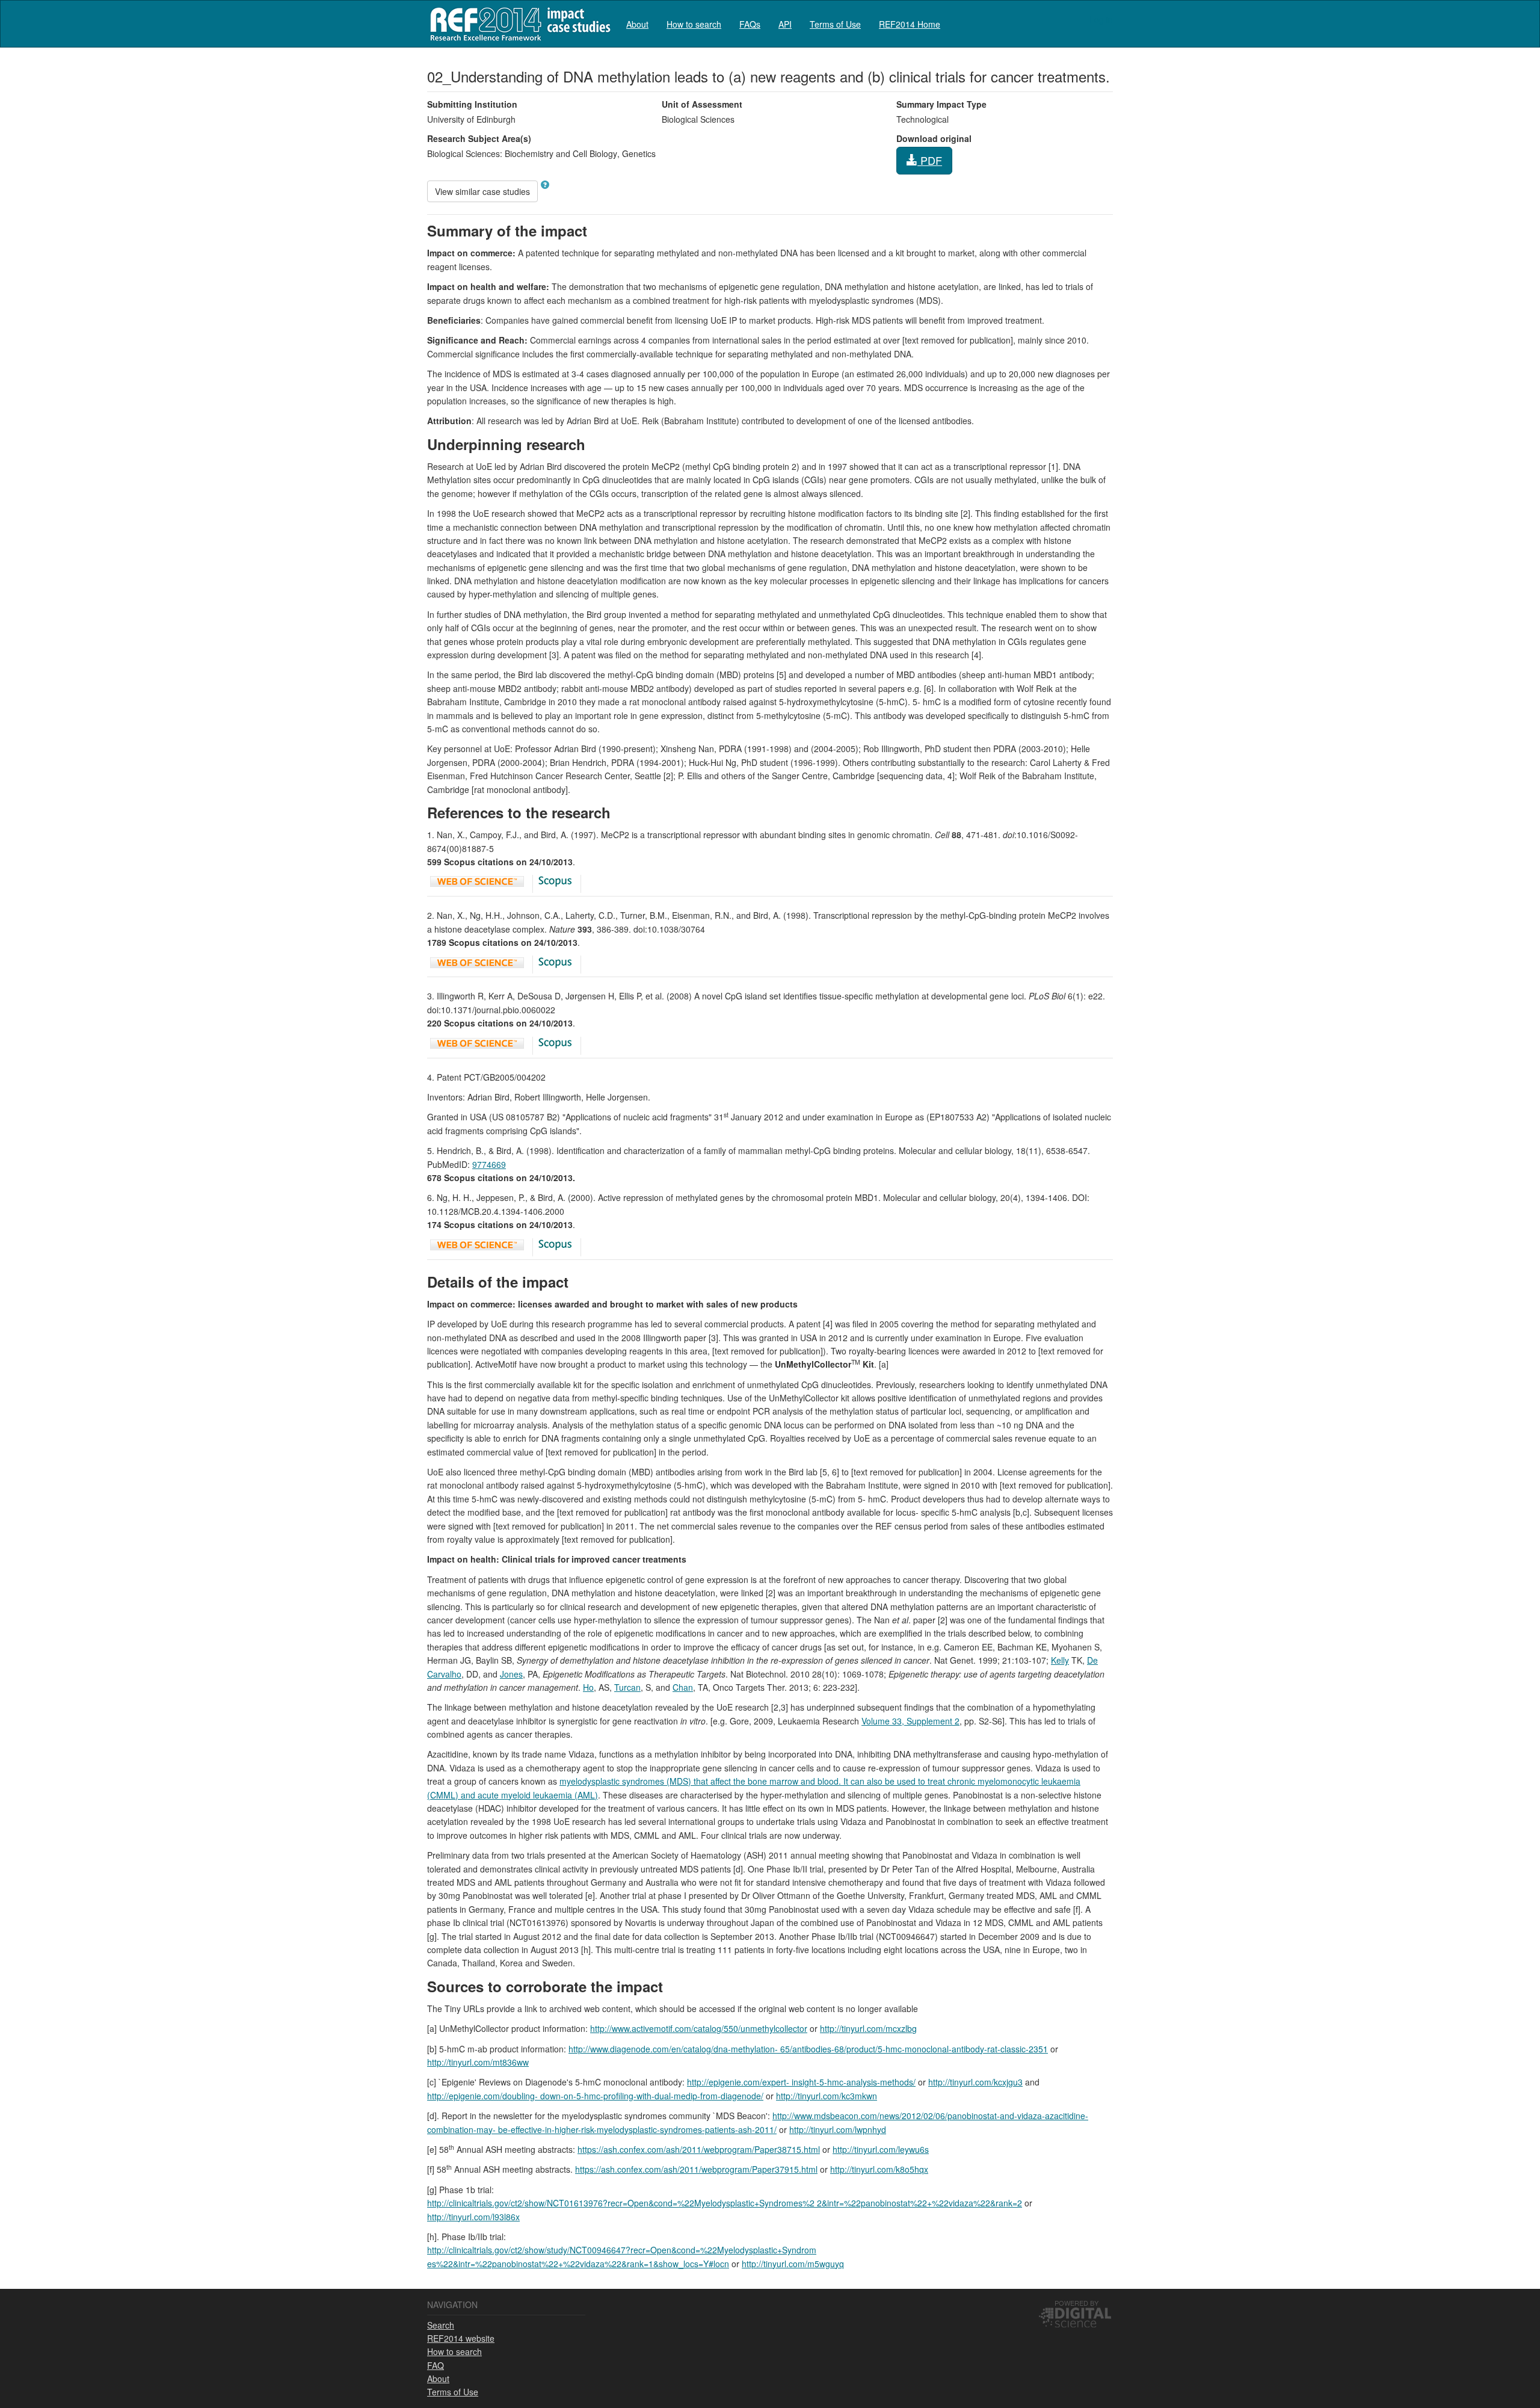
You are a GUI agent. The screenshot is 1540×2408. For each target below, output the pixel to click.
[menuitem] (637, 24)
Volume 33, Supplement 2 (910, 1721)
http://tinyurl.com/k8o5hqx (879, 2169)
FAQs (750, 24)
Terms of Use (835, 24)
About (637, 24)
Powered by (1076, 2303)
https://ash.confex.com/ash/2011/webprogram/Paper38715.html (699, 2149)
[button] (545, 185)
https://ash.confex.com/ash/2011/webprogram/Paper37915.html (696, 2169)
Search (441, 2325)
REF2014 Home (910, 24)
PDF (930, 160)
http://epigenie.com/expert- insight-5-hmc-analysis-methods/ (801, 2082)
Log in (1101, 19)
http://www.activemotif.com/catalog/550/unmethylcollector (699, 2028)
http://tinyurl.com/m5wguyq (793, 2264)
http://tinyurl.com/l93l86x (473, 2217)
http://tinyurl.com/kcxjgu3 (975, 2082)
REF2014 (518, 24)
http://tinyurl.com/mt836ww (478, 2062)
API (785, 24)
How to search (694, 24)
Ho (588, 1687)
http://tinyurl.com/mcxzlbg (868, 2028)
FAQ (436, 2365)
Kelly (1060, 1660)
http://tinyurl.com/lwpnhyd (838, 2129)
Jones (511, 1674)
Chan (683, 1687)
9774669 (489, 1164)
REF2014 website (461, 2338)
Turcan (627, 1687)
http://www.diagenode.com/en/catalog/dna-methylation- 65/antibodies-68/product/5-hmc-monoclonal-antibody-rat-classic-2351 (808, 2049)
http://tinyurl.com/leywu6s (881, 2149)
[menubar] (783, 24)
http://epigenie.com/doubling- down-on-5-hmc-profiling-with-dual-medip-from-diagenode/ (595, 2096)
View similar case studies (482, 191)
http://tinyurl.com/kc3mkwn (827, 2096)
